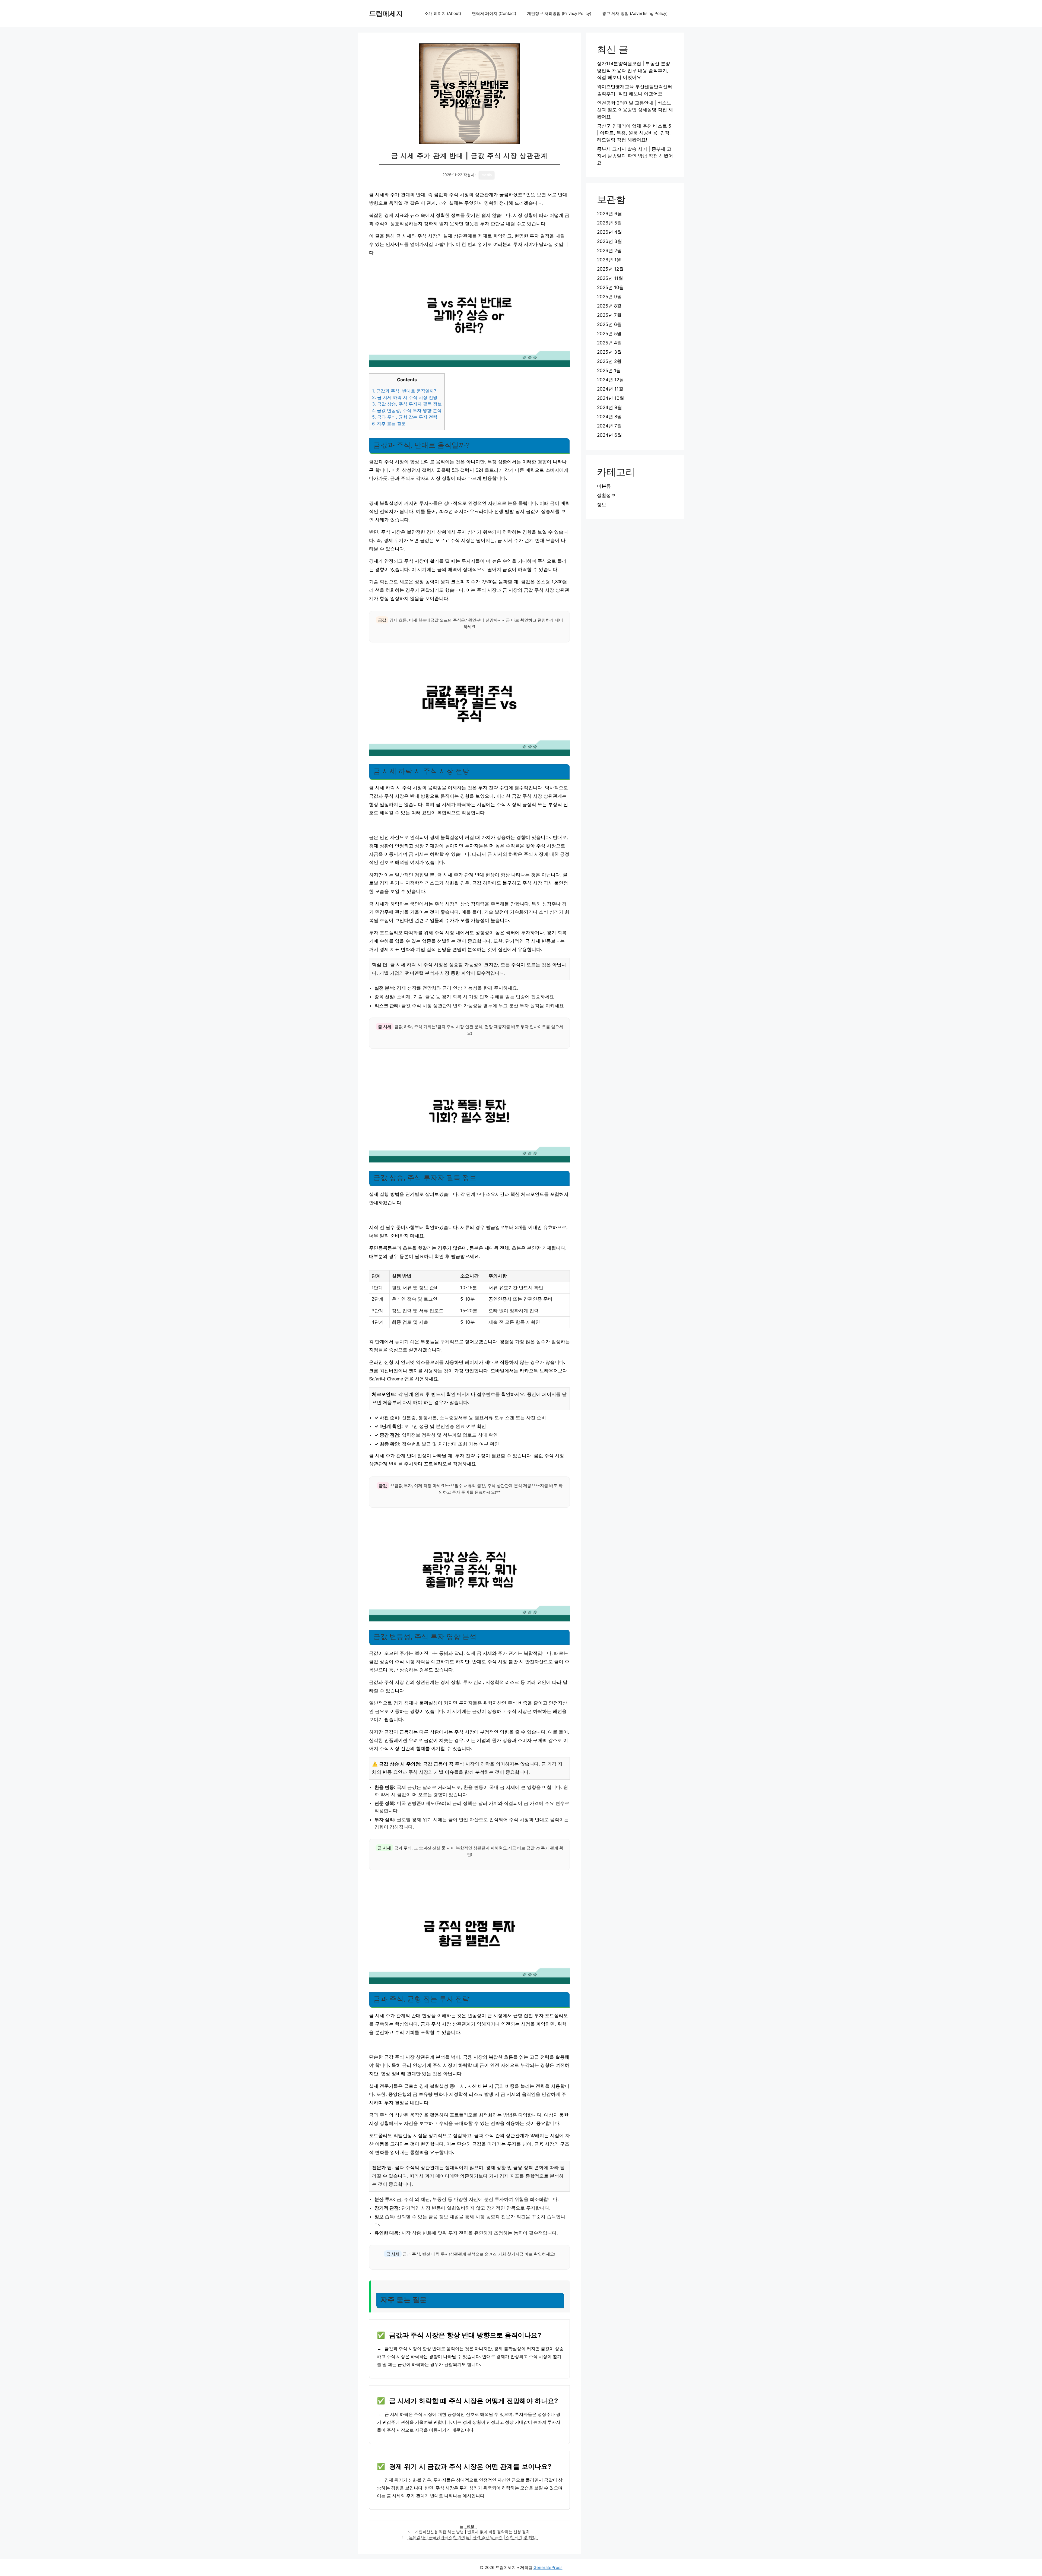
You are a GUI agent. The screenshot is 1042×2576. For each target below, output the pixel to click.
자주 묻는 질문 (389, 424)
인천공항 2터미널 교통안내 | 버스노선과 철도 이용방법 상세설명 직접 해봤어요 (635, 110)
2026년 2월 (609, 251)
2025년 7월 (609, 315)
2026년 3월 (609, 241)
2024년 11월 (610, 389)
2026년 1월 (609, 260)
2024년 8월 (609, 417)
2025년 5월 (609, 334)
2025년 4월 (609, 343)
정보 (471, 2526)
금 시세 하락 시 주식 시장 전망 (405, 397)
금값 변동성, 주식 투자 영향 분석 (407, 410)
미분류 (604, 486)
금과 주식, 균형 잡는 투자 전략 (405, 417)
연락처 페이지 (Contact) (494, 13)
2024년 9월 (609, 407)
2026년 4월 (609, 232)
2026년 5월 (609, 223)
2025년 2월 (609, 361)
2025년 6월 (609, 324)
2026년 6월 (609, 214)
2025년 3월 (609, 352)
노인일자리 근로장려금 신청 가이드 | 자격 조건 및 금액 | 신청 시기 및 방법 (472, 2537)
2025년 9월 (609, 297)
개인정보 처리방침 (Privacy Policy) (559, 13)
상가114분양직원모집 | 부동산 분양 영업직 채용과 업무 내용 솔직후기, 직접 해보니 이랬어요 (633, 70)
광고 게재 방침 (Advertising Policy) (635, 13)
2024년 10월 (611, 398)
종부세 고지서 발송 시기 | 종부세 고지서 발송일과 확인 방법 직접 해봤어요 (635, 156)
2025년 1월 (609, 370)
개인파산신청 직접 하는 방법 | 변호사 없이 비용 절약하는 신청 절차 (472, 2532)
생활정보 (606, 495)
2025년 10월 (610, 287)
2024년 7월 (609, 426)
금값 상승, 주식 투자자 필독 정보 (407, 404)
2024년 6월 (609, 435)
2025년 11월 (610, 278)
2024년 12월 (610, 380)
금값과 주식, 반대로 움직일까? (404, 391)
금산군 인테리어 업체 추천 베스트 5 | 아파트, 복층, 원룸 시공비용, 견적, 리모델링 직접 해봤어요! (634, 133)
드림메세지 (386, 14)
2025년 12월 (610, 269)
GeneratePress (548, 2567)
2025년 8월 (609, 306)
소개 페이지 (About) (443, 13)
